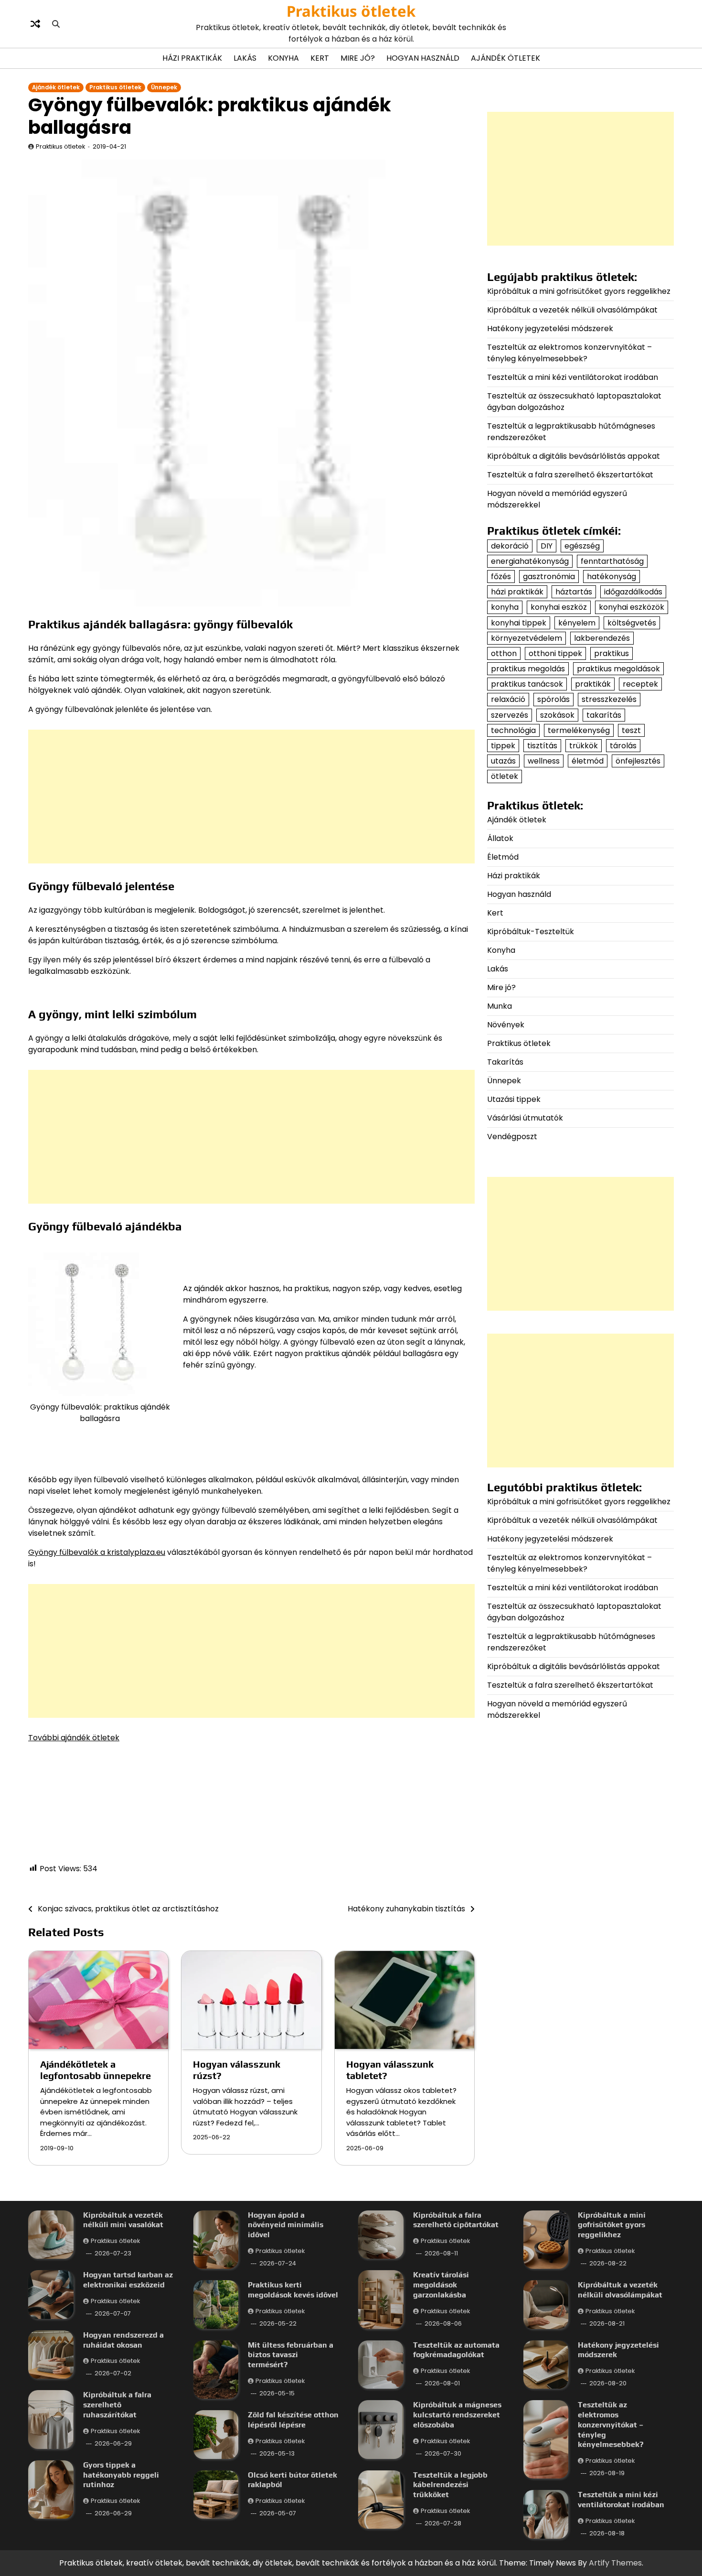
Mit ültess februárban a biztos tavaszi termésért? (291, 2355)
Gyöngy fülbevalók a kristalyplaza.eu (97, 1552)
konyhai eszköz (559, 608)
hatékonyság (612, 577)
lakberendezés (602, 638)
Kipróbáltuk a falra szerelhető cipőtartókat (456, 2220)
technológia (513, 730)
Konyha (283, 58)
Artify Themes (615, 2563)
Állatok (500, 838)
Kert (320, 58)
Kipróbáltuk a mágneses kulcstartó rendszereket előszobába (457, 2415)
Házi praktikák (192, 58)
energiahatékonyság (530, 561)
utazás (503, 761)
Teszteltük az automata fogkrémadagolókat (456, 2350)
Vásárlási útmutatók (525, 1118)
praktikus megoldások (618, 669)
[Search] (56, 24)
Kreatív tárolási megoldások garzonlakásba (441, 2285)
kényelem (577, 623)
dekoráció (510, 546)
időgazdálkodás (633, 592)
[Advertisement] (251, 797)
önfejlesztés (638, 761)
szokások (557, 715)
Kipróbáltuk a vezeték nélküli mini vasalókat (123, 2220)
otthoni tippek (555, 653)
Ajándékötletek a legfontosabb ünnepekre (96, 2070)
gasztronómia (549, 577)
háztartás (574, 592)
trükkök (584, 746)
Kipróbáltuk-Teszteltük (531, 932)
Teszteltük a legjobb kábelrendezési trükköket (450, 2485)
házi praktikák (517, 592)
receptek (640, 684)
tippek (503, 746)
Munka (500, 1006)
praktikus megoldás (528, 669)
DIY (547, 546)
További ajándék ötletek (74, 1738)
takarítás (604, 715)
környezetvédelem (526, 638)
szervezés (510, 715)
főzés (501, 577)
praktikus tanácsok (527, 684)
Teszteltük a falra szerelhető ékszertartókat (570, 475)
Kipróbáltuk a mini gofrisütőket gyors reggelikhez (579, 291)
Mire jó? (358, 58)
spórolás (553, 700)
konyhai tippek (519, 623)
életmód (588, 761)
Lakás (245, 58)
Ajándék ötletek (505, 58)
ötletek (505, 777)
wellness (544, 761)
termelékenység (579, 730)
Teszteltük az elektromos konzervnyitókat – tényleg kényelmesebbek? (569, 353)
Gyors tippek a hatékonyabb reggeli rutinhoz (121, 2475)
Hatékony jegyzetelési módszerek (550, 329)
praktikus (612, 653)
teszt (631, 730)
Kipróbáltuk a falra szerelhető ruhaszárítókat (117, 2405)
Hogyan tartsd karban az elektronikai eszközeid (128, 2280)
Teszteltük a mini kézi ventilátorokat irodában (573, 377)
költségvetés (632, 623)
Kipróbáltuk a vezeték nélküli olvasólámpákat (572, 310)
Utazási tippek (514, 1099)
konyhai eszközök (632, 608)
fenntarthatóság (612, 561)
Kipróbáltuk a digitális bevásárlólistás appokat (574, 456)
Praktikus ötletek (351, 11)
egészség (582, 546)
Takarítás (505, 1062)
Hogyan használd (423, 58)
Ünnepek (164, 87)
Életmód (503, 857)
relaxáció (508, 700)
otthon (504, 653)
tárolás (623, 746)
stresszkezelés (609, 700)
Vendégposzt (512, 1137)
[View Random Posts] (35, 24)
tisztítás (542, 746)
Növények (506, 1025)
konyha (505, 608)
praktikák (593, 684)
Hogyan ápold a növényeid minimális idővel (286, 2225)
